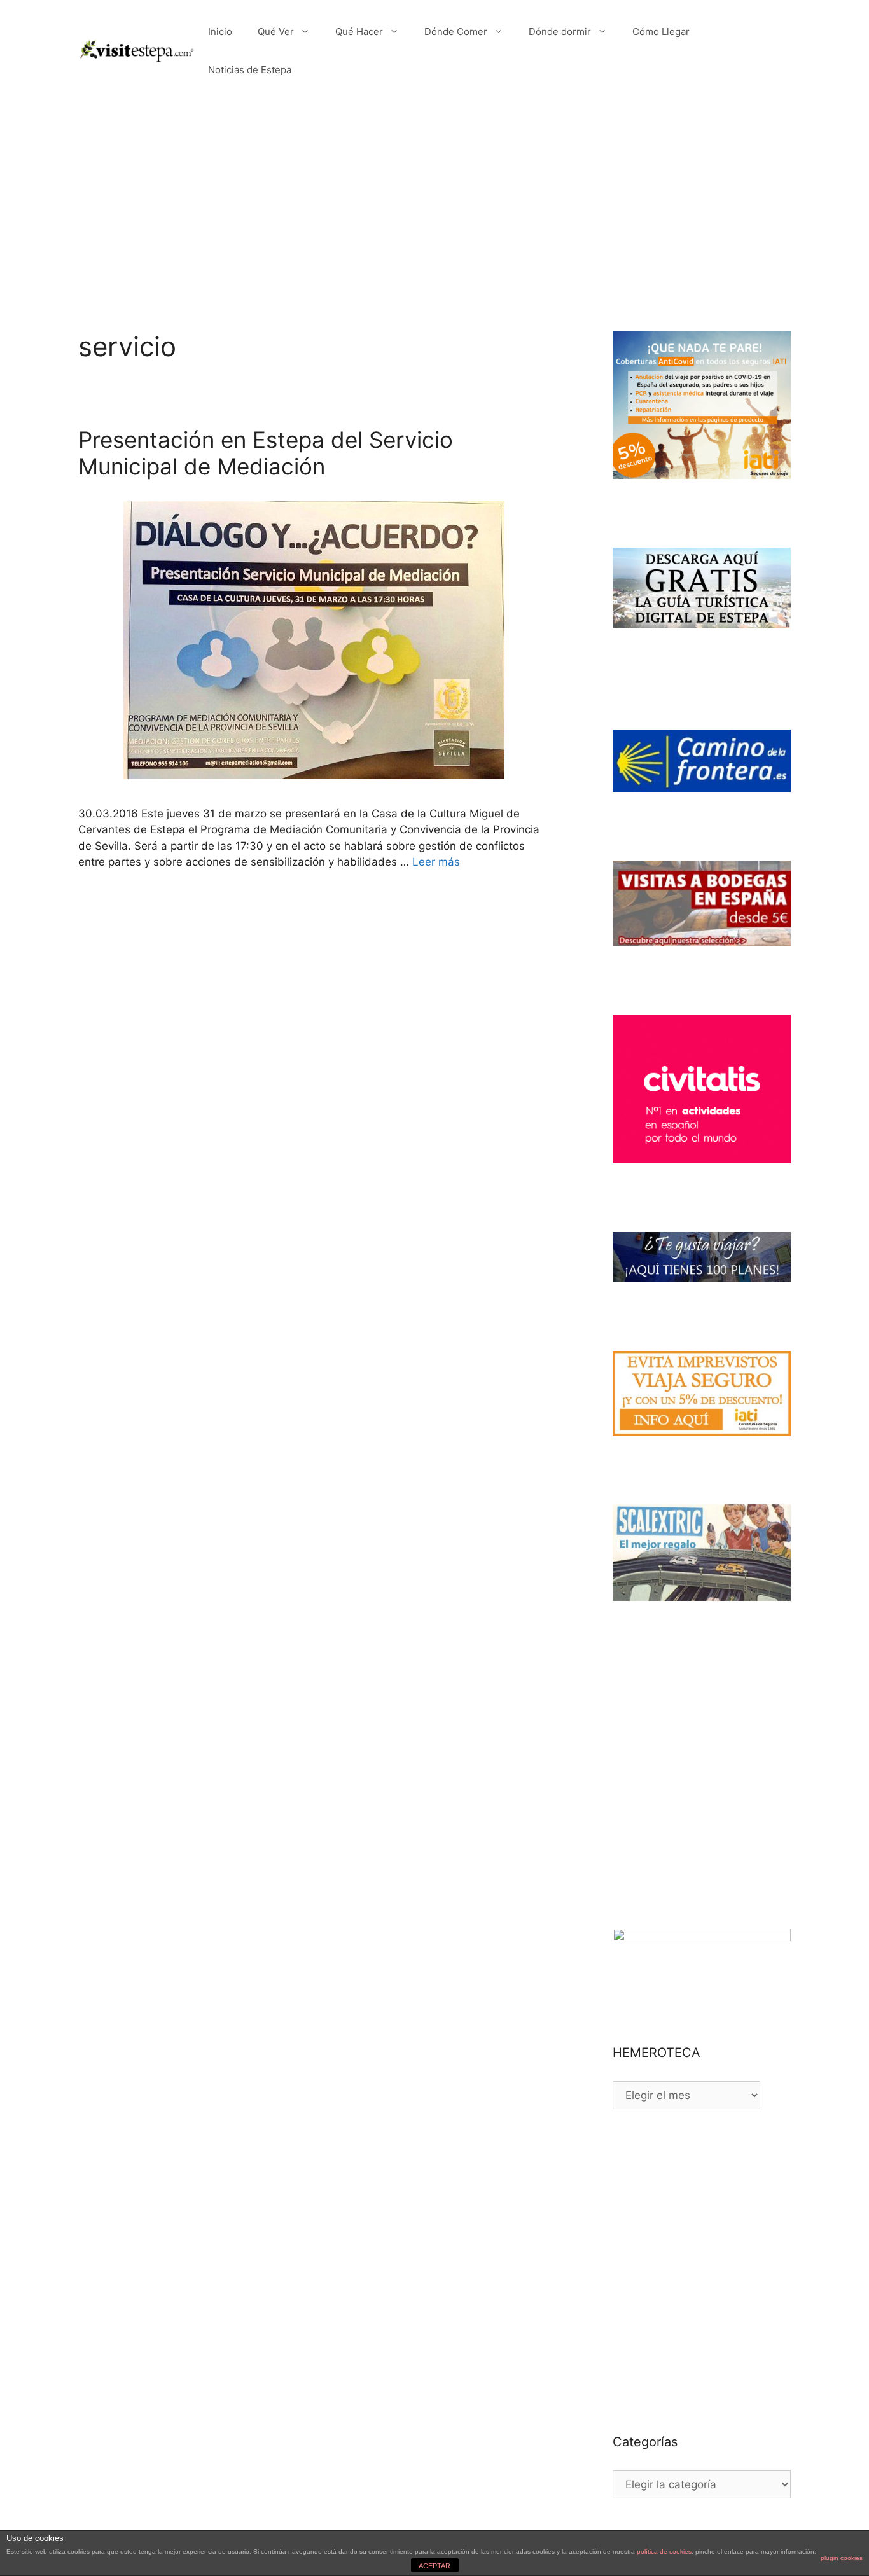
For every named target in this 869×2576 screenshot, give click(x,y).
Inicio (220, 31)
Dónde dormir (560, 31)
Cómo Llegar (661, 31)
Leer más (436, 862)
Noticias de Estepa (250, 70)
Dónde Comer (456, 31)
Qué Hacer (359, 31)
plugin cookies (842, 2558)
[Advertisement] (434, 197)
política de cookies (664, 2552)
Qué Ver (276, 31)
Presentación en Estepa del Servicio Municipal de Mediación (266, 453)
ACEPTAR (434, 2566)
